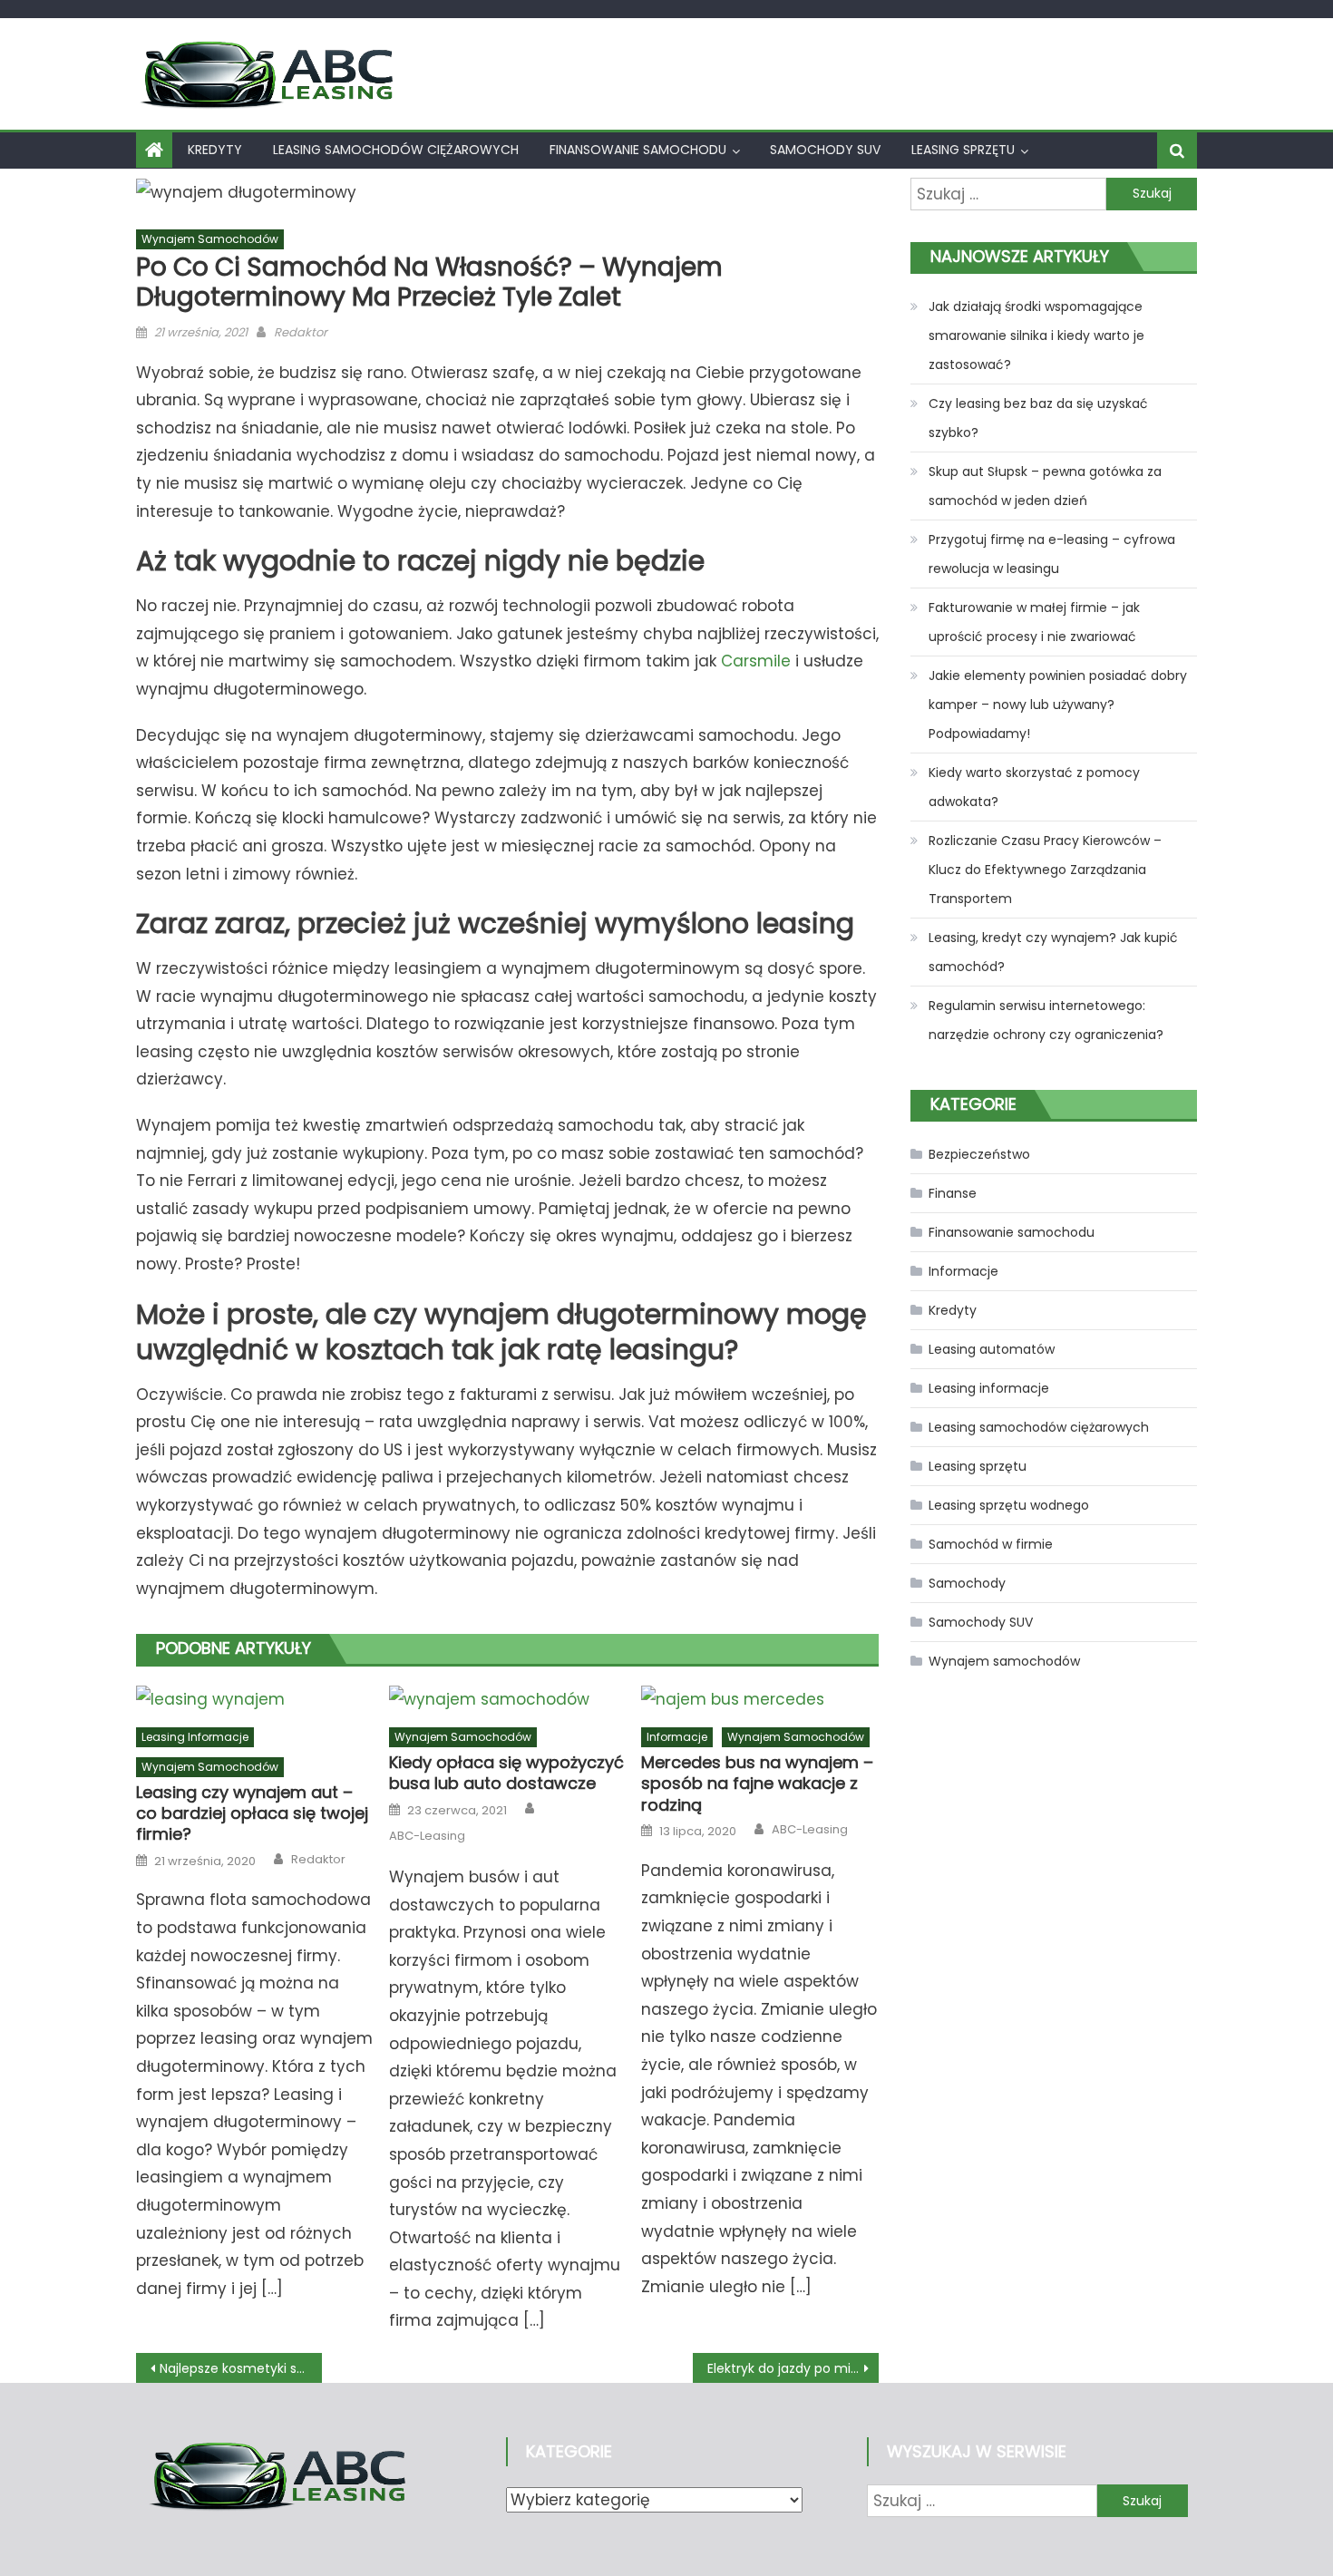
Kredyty (215, 150)
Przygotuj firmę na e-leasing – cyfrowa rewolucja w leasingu (1052, 554)
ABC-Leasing (427, 1836)
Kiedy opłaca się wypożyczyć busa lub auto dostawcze (506, 1773)
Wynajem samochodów (210, 239)
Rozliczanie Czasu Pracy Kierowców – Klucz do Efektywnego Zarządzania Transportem (1045, 870)
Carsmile (756, 661)
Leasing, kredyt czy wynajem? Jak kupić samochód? (1053, 952)
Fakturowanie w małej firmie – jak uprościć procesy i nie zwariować (1034, 622)
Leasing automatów (992, 1349)
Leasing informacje (195, 1737)
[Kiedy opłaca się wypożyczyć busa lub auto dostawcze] (508, 1699)
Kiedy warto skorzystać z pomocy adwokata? (1034, 787)
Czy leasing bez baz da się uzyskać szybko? (1038, 418)
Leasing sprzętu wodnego (1009, 1505)
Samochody (967, 1583)
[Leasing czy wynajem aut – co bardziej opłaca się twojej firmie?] (255, 1699)
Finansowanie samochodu (638, 150)
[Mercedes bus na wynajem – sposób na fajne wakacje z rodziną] (760, 1699)
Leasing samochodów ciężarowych (396, 150)
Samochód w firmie (991, 1544)
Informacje (677, 1737)
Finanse (953, 1193)
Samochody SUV (825, 150)
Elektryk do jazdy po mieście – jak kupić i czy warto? (793, 2368)
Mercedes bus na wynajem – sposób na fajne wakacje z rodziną (757, 1784)
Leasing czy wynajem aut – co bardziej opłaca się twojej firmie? (252, 1813)
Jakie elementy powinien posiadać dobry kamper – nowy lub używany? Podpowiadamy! (1058, 705)
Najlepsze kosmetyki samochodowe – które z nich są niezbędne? (241, 2368)
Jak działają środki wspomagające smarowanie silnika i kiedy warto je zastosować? (1036, 335)
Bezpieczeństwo (979, 1154)
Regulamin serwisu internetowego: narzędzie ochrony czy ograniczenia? (1046, 1020)
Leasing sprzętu (963, 150)
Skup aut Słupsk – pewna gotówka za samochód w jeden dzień (1045, 486)
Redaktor (301, 332)
